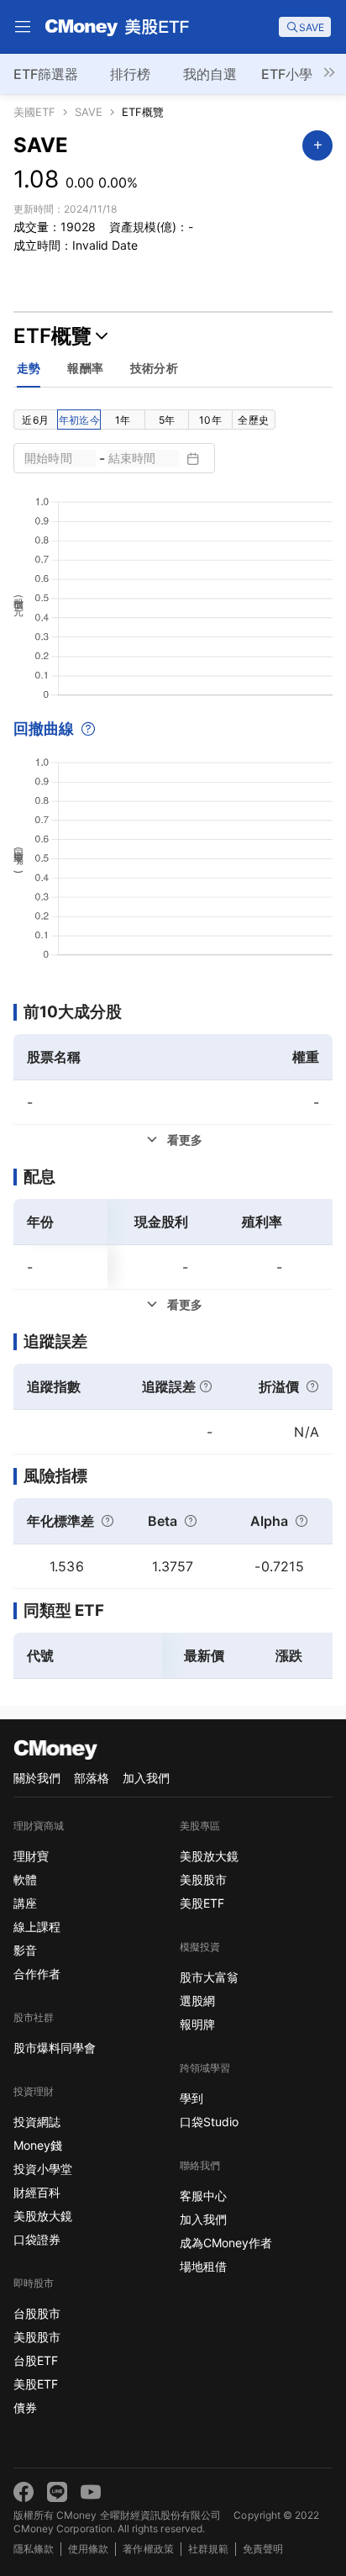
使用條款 (88, 2549)
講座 (25, 1903)
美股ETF (36, 2384)
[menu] (23, 27)
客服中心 (203, 2196)
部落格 (92, 1778)
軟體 (25, 1879)
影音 (25, 1950)
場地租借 (203, 2266)
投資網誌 (37, 2122)
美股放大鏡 (43, 2216)
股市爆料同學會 (55, 2048)
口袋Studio (209, 2122)
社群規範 (208, 2549)
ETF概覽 (143, 112)
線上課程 (37, 1927)
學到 (191, 2098)
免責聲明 (263, 2549)
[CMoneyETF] (118, 27)
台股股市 (37, 2313)
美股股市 (37, 2337)
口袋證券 (37, 2239)
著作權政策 (148, 2549)
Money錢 (38, 2145)
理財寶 (31, 1856)
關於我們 (37, 1778)
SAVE (89, 112)
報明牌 (197, 2024)
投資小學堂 (43, 2169)
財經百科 (37, 2192)
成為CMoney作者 (226, 2243)
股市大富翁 (209, 1977)
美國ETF (34, 112)
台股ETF (36, 2360)
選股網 (197, 2001)
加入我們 (146, 1778)
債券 (25, 2407)
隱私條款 (34, 2549)
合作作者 (37, 1974)
